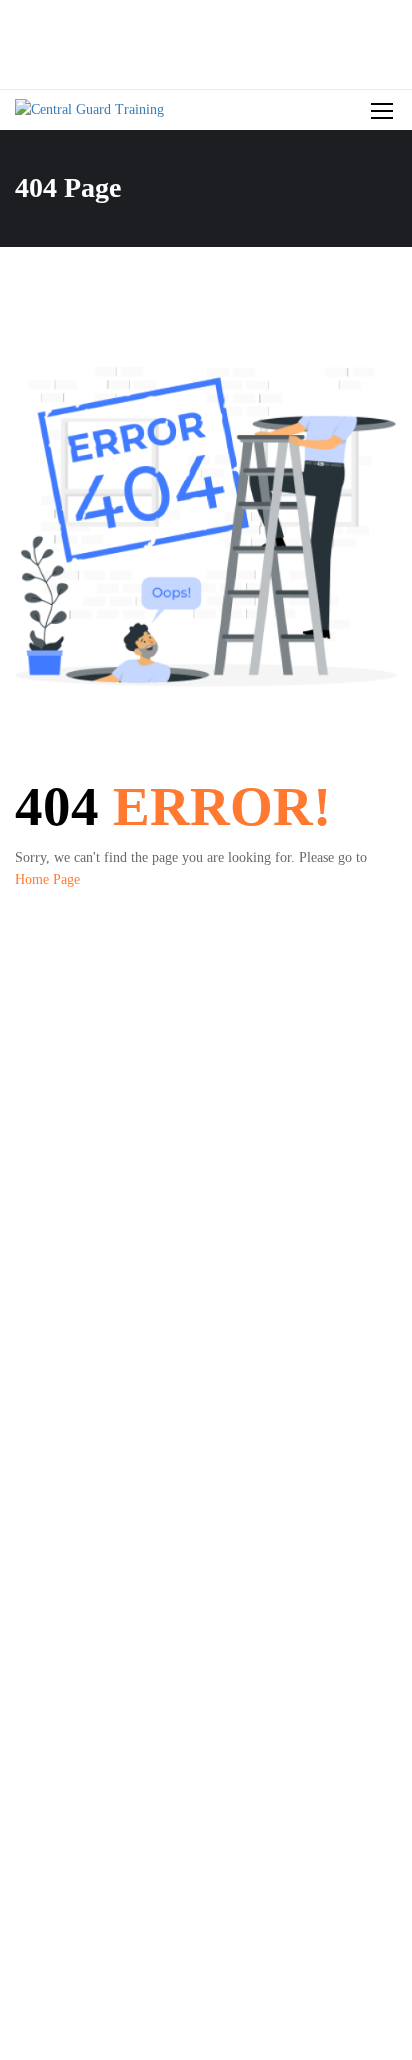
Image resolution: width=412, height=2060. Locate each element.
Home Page (47, 879)
